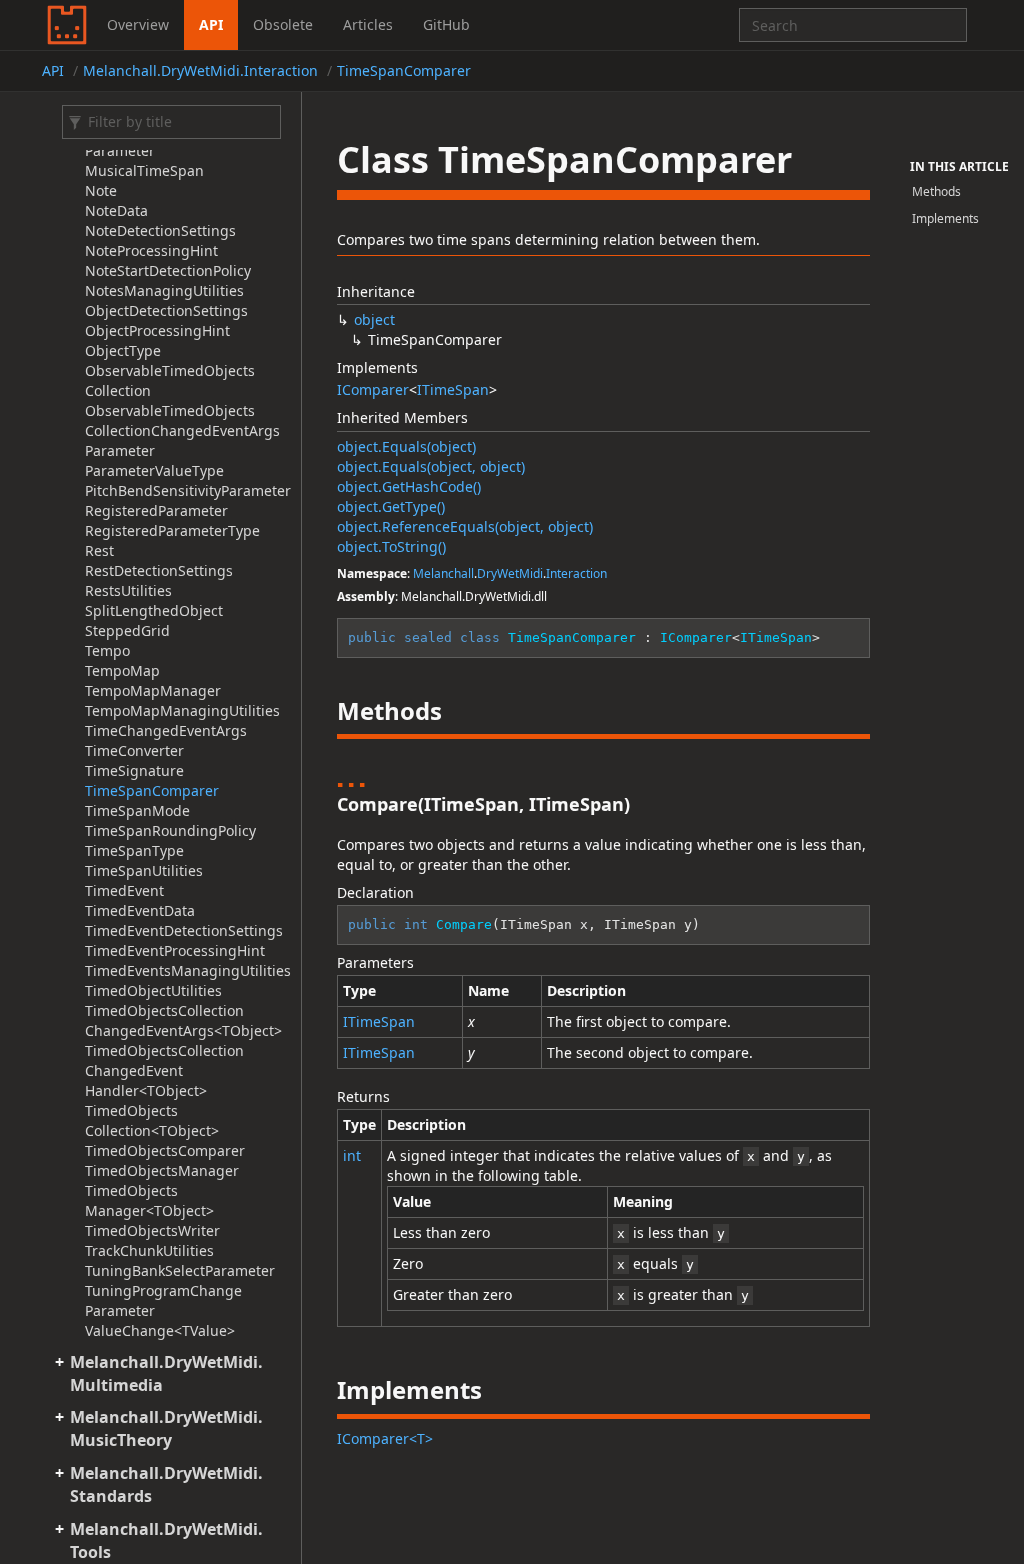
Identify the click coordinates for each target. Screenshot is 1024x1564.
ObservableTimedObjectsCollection (170, 380)
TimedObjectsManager (162, 1170)
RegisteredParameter (156, 510)
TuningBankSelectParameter (180, 1270)
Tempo (107, 650)
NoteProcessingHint (151, 250)
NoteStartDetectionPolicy (168, 270)
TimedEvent (124, 890)
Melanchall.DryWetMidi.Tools (166, 1540)
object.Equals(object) (406, 446)
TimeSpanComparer (404, 70)
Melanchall (443, 573)
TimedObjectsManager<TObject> (149, 1200)
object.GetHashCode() (409, 486)
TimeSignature (134, 770)
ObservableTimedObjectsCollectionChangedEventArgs (182, 420)
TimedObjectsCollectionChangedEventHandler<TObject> (164, 1070)
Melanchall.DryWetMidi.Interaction (200, 70)
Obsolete (283, 24)
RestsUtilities (128, 590)
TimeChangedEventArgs (166, 730)
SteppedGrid (127, 630)
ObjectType (123, 350)
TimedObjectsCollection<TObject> (152, 1120)
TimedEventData (140, 910)
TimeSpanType (134, 850)
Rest (99, 550)
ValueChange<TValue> (160, 1330)
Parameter (120, 450)
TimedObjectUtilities (153, 990)
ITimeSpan (453, 389)
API (211, 24)
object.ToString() (391, 546)
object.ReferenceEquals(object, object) (465, 526)
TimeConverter (134, 750)
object (374, 319)
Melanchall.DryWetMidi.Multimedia (166, 1373)
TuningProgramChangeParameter (163, 1300)
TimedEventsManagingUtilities (188, 970)
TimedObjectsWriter (152, 1230)
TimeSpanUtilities (144, 870)
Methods (936, 191)
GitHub (446, 24)
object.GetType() (391, 506)
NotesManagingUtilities (164, 290)
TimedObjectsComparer (165, 1150)
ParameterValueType (154, 470)
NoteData (116, 210)
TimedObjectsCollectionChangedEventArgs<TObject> (183, 1020)
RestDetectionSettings (159, 570)
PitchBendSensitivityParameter (188, 490)
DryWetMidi (510, 573)
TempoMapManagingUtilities (182, 710)
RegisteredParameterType (172, 530)
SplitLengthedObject (154, 610)
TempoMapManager (153, 690)
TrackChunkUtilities (149, 1250)
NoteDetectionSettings (160, 230)
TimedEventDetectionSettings (184, 930)
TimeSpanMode (137, 810)
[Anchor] (320, 711)
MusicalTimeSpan (144, 170)
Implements (945, 218)
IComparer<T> (385, 1438)
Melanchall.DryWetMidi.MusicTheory (166, 1428)
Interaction (576, 573)
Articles (368, 24)
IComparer (373, 389)
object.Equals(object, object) (431, 466)
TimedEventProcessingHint (175, 950)
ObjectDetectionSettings (166, 310)
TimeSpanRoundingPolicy (170, 830)
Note (101, 190)
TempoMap (122, 670)
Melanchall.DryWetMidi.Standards (166, 1484)
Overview (138, 24)
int (352, 1155)
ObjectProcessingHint (157, 330)
